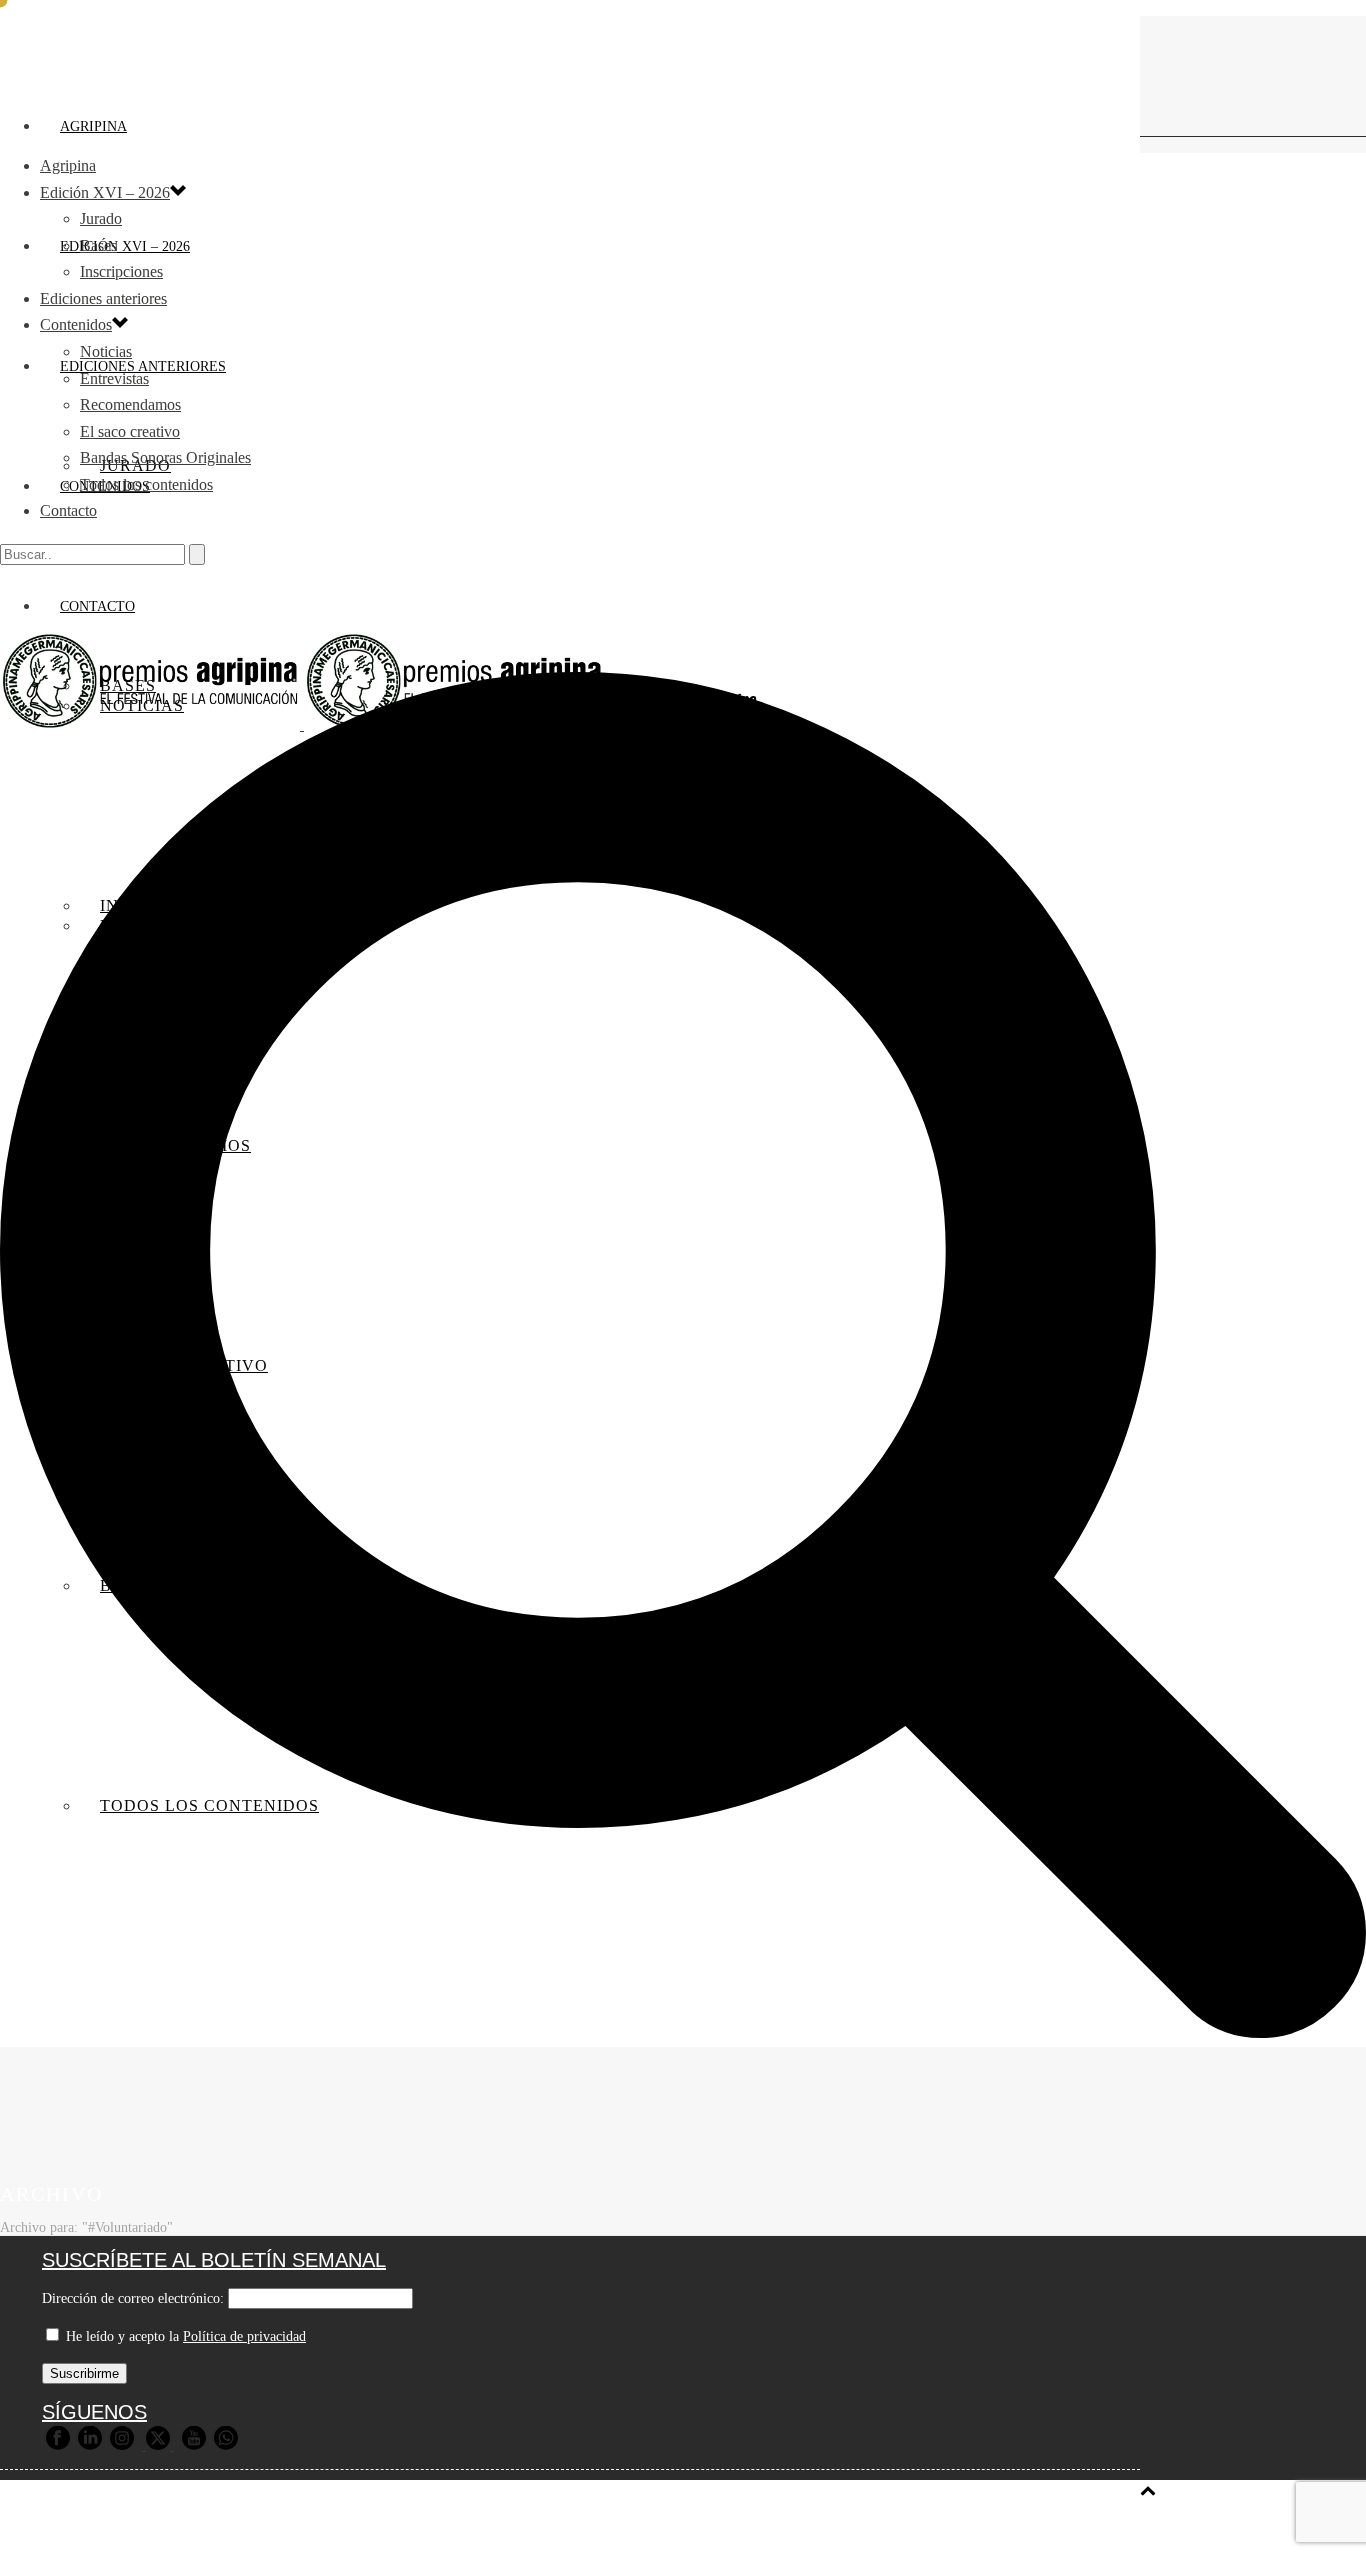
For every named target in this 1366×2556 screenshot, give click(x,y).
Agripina (93, 126)
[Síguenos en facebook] (58, 2445)
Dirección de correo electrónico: (133, 2298)
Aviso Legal (503, 2528)
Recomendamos (130, 404)
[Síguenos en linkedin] (90, 2445)
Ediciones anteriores (103, 298)
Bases (98, 245)
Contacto (68, 510)
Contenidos (76, 324)
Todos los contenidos (146, 484)
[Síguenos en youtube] (194, 2445)
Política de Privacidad (635, 2528)
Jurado (101, 218)
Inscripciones (121, 271)
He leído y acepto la (184, 2336)
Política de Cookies (794, 2528)
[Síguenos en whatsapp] (226, 2445)
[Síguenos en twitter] (158, 2445)
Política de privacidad (244, 2336)
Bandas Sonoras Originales (165, 457)
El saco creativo (130, 431)
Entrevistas (114, 378)
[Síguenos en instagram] (122, 2445)
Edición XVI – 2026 (125, 246)
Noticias (106, 351)
